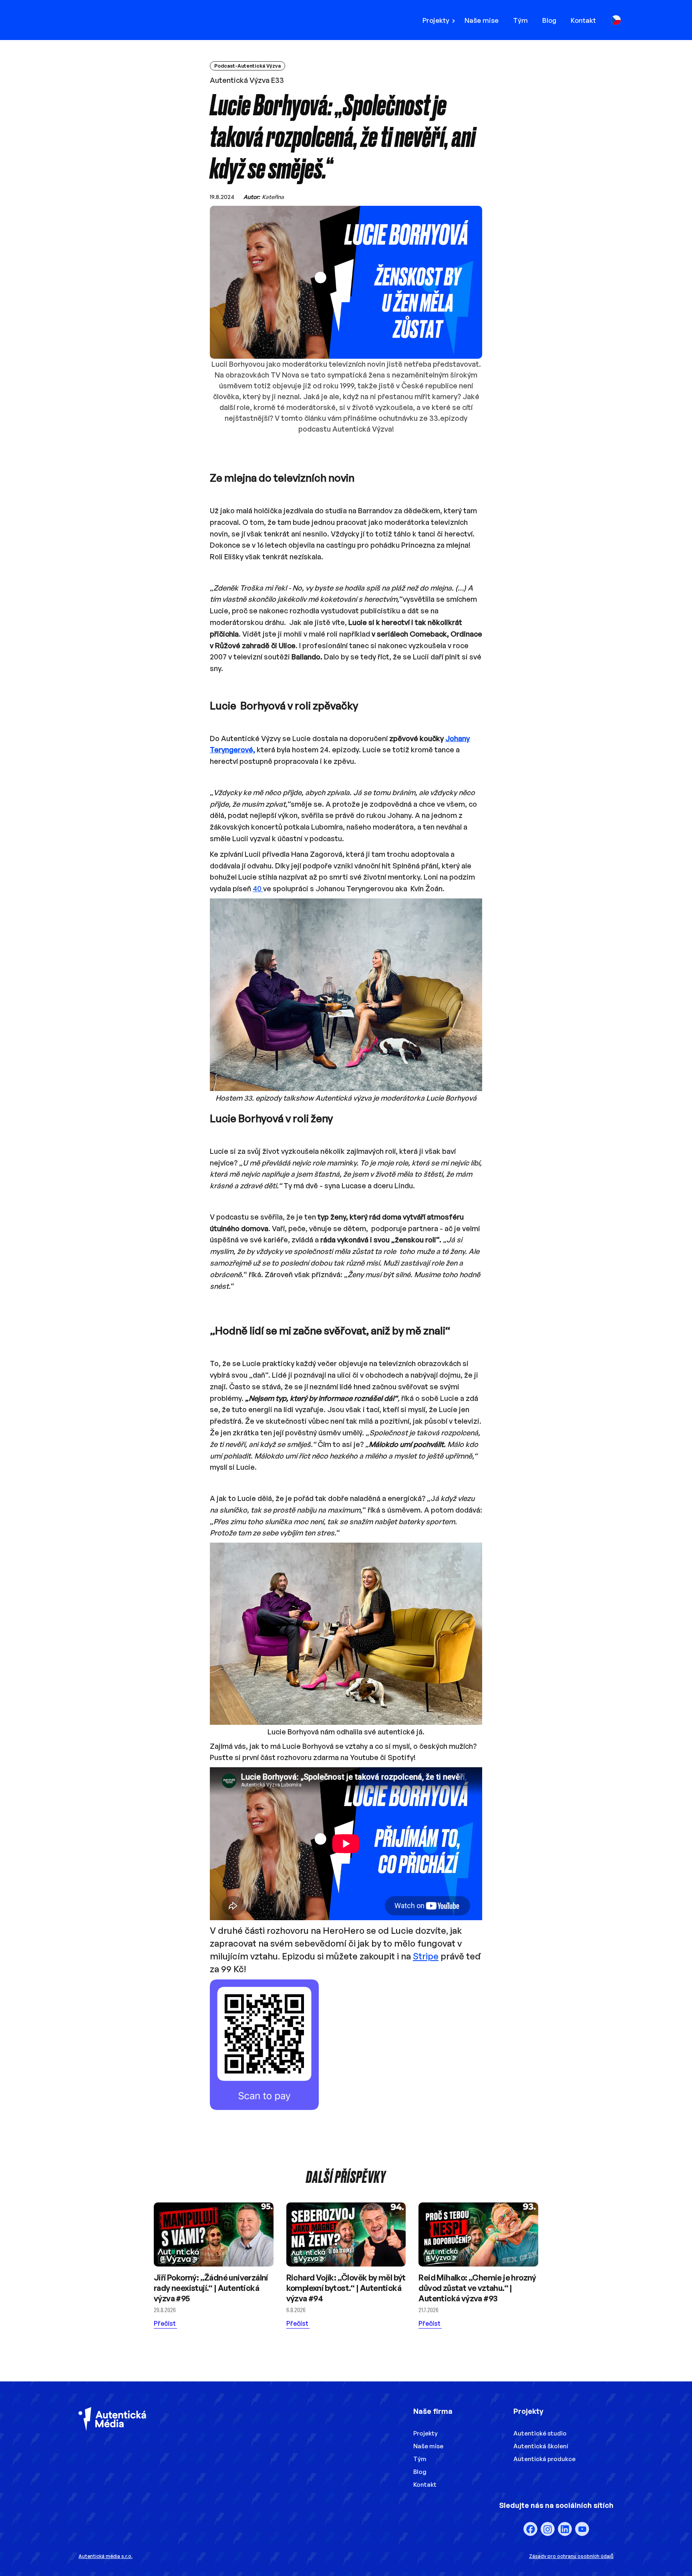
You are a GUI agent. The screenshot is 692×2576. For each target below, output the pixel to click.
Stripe (426, 1956)
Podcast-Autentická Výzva (247, 66)
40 (258, 888)
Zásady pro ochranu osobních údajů (571, 2556)
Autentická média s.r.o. (106, 2556)
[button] (441, 20)
